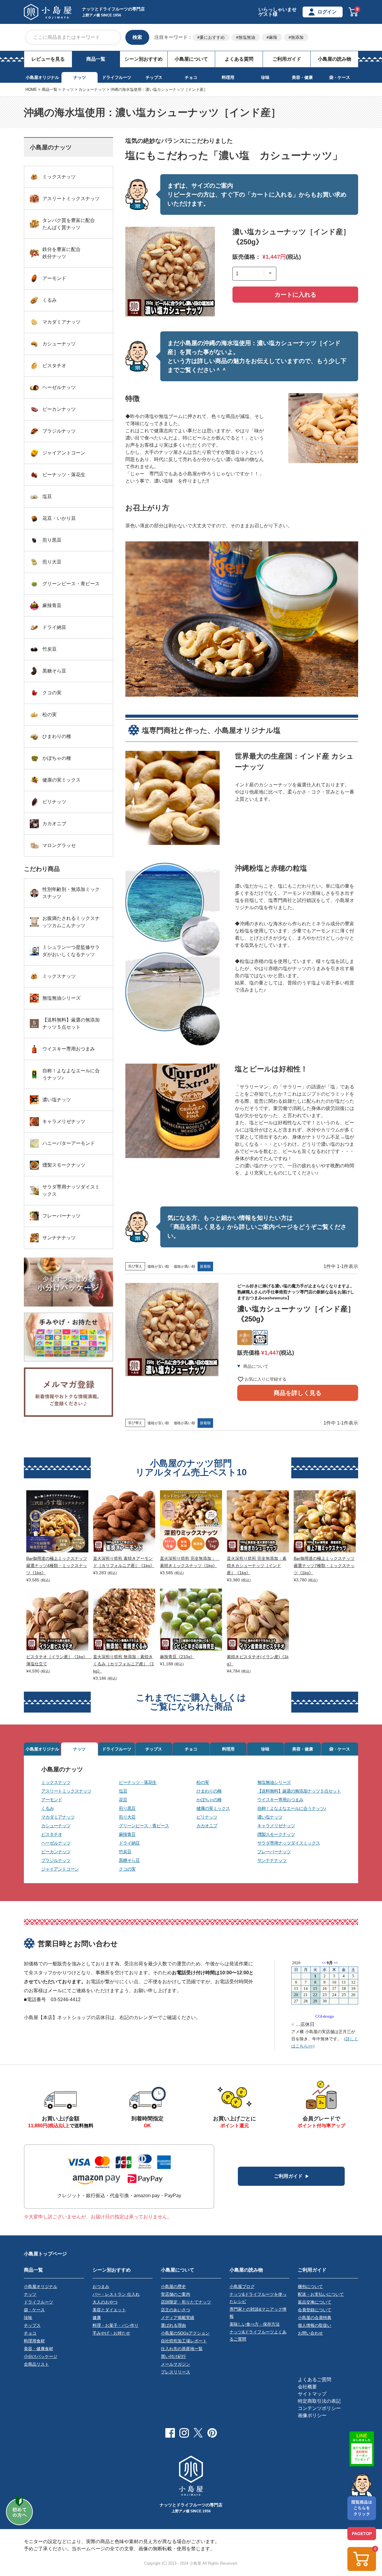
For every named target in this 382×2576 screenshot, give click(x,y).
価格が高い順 (184, 1266)
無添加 (297, 37)
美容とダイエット (109, 2310)
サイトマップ (312, 2394)
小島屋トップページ (45, 2254)
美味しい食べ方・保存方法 (255, 2324)
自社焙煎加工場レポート (184, 2341)
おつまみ (101, 2286)
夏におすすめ (212, 37)
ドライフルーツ (117, 77)
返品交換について (315, 2302)
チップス (154, 77)
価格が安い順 (158, 1266)
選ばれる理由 (173, 2325)
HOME (31, 89)
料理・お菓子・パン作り (115, 2325)
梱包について (310, 2286)
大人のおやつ (105, 2302)
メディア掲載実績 (178, 2318)
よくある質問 (239, 59)
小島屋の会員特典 (315, 2318)
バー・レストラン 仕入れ (116, 2294)
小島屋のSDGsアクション (185, 2333)
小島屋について (191, 59)
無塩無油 (247, 37)
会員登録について (315, 2310)
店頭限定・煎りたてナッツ (186, 2302)
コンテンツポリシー (319, 2408)
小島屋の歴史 (173, 2286)
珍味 (265, 77)
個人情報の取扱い (315, 2325)
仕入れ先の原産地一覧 (182, 2349)
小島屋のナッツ (62, 1769)
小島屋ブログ (242, 2286)
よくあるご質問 (315, 2380)
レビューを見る (48, 59)
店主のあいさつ (175, 2310)
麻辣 (273, 37)
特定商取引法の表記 (319, 2401)
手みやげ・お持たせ (111, 2333)
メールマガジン (175, 2364)
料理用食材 (34, 2341)
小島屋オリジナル (42, 77)
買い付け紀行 (173, 2356)
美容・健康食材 (38, 2349)
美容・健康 (302, 77)
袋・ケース (340, 77)
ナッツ (80, 77)
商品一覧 (96, 59)
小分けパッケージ (41, 2356)
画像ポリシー (312, 2415)
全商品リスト (36, 2364)
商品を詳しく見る (298, 1393)
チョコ (191, 77)
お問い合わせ (310, 2333)
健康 (97, 2318)
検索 (137, 37)
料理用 (228, 77)
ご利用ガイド (287, 59)
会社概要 (307, 2387)
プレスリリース (175, 2372)
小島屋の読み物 (335, 59)
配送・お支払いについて (321, 2294)
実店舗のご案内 (175, 2294)
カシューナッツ (92, 89)
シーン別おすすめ (144, 59)
